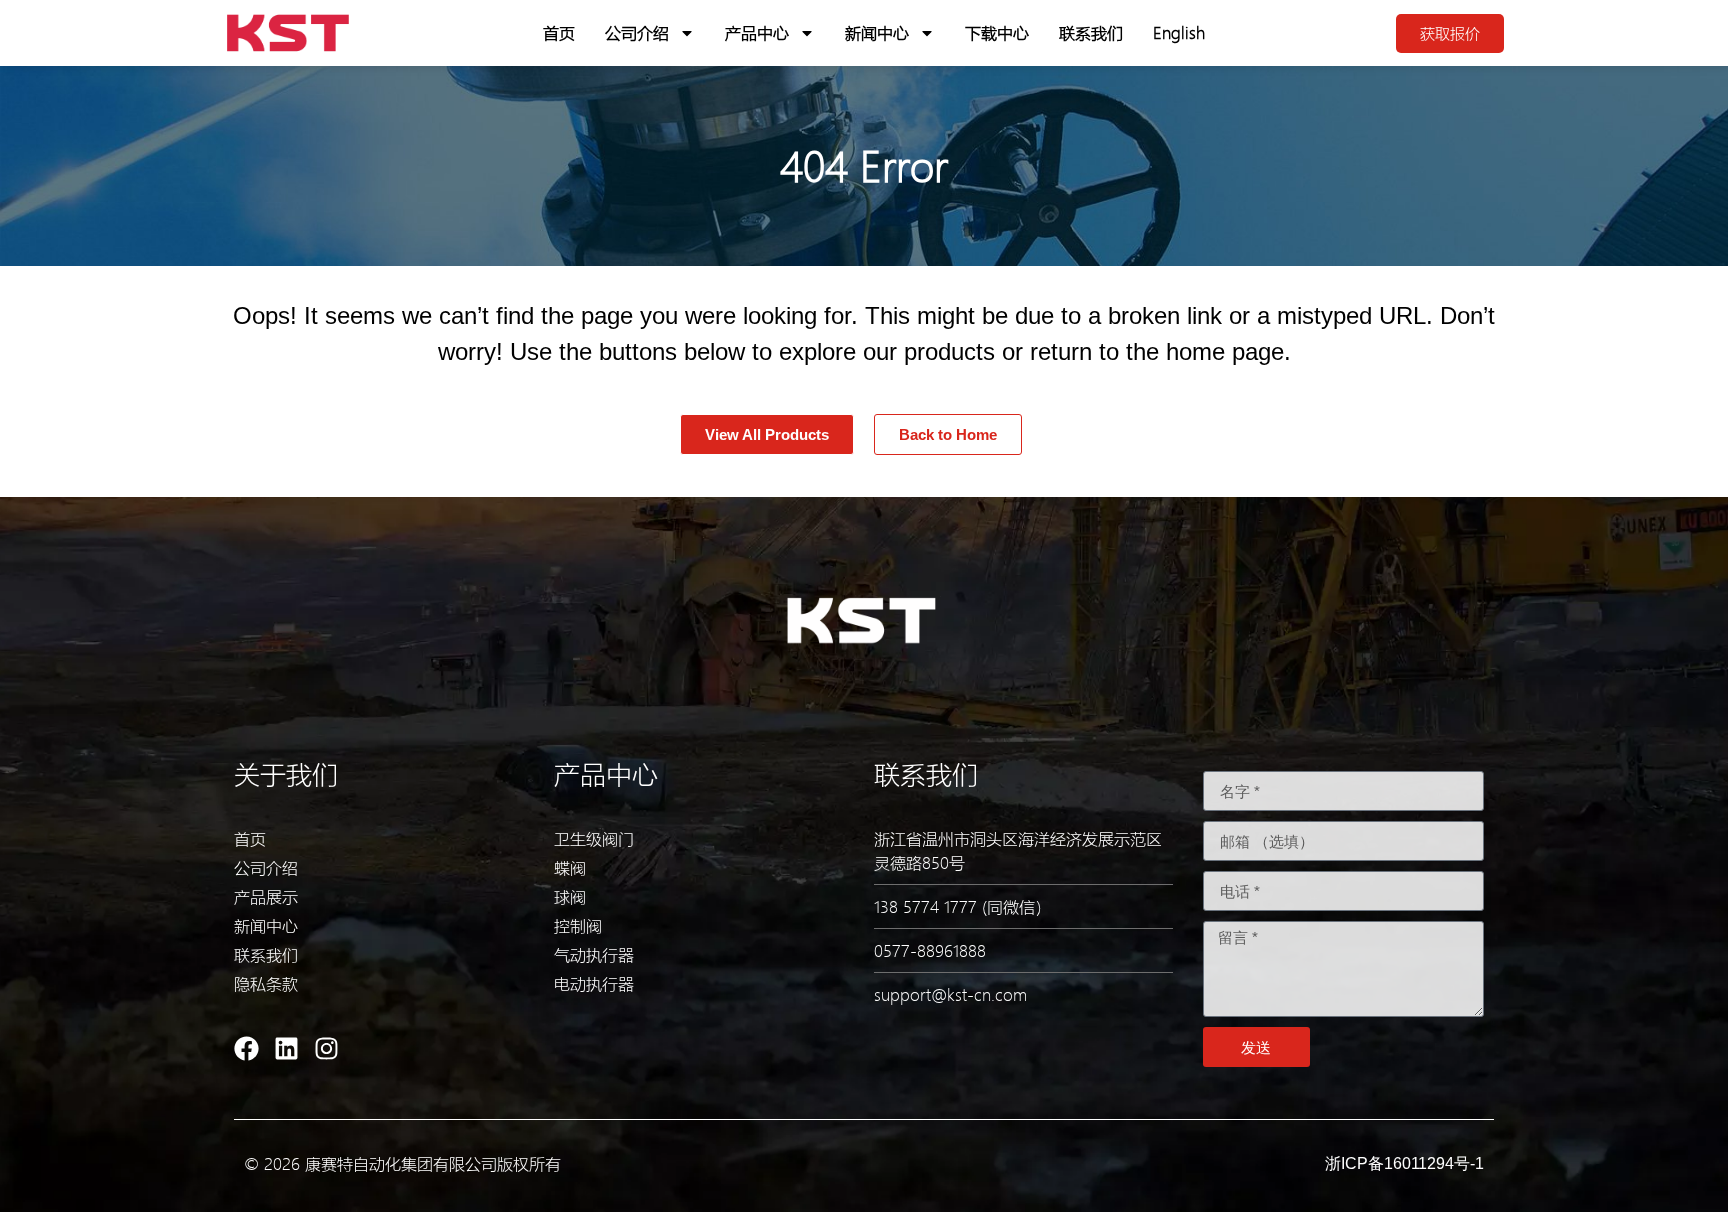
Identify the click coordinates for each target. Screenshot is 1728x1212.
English (1179, 32)
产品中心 (757, 32)
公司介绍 (637, 32)
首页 (559, 32)
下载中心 (997, 32)
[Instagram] (326, 1048)
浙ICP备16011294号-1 (1404, 1163)
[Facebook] (246, 1048)
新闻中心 (877, 32)
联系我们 (1091, 32)
